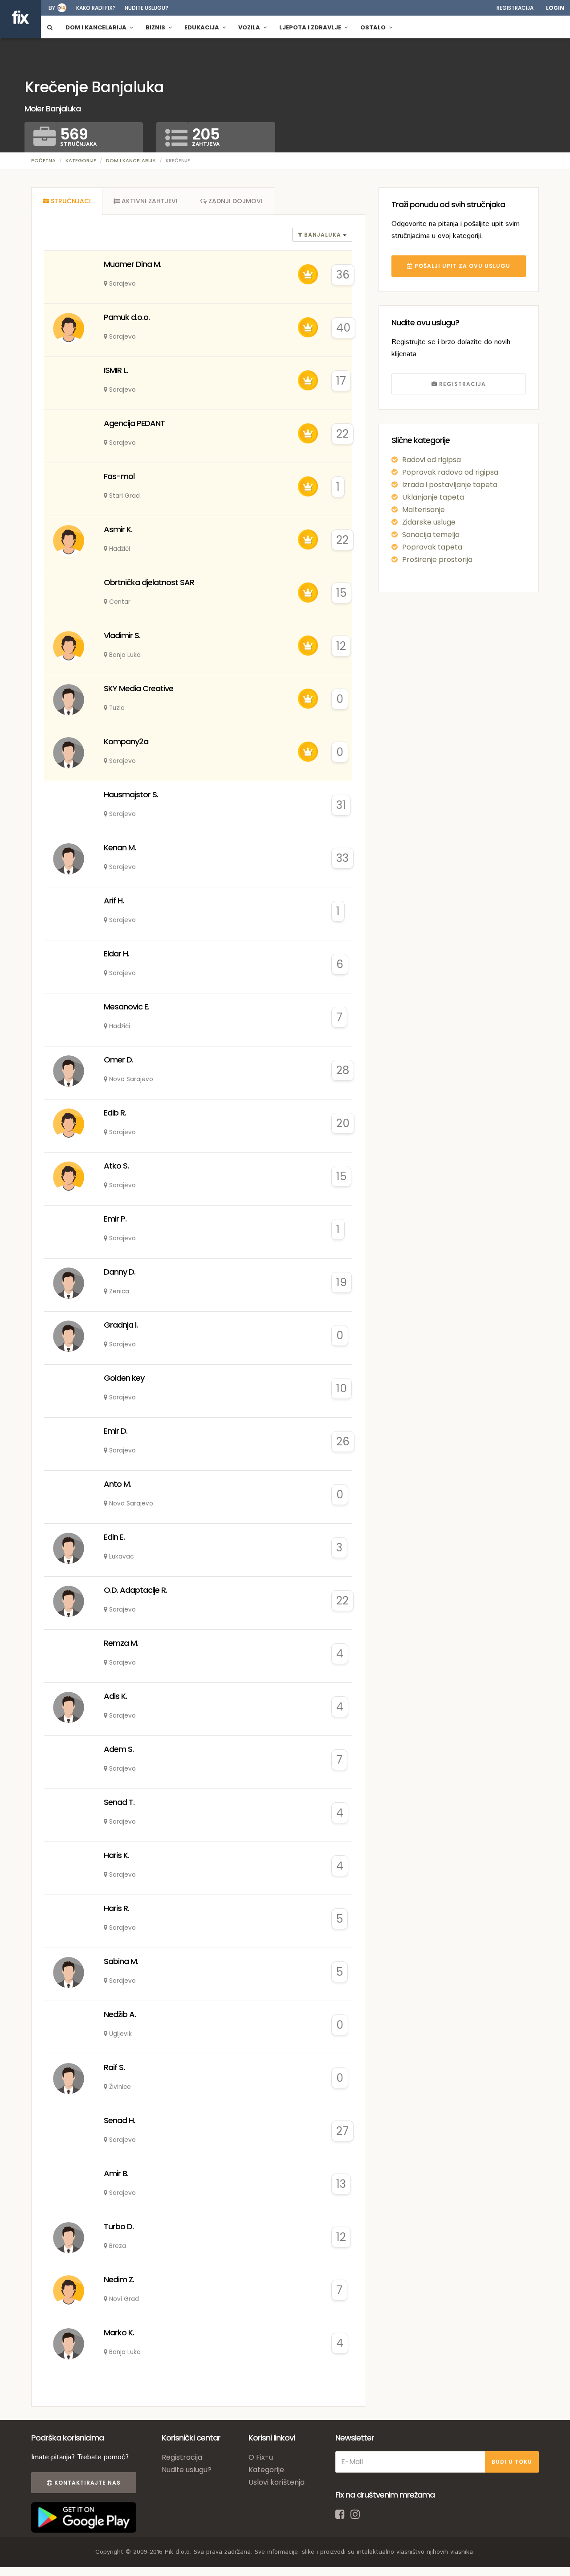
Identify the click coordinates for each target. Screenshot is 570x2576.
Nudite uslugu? (147, 8)
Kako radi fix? (96, 8)
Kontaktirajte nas (87, 2483)
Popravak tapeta (432, 547)
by (52, 8)
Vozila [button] (250, 27)
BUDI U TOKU (512, 2462)
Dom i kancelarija (131, 160)
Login (555, 8)
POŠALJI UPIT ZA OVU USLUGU (462, 266)
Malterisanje (423, 510)
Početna (43, 160)
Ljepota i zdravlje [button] (311, 27)
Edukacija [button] (202, 27)
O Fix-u (261, 2457)
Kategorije (81, 160)
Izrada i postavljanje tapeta (450, 485)
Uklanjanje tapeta (433, 497)
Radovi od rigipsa (432, 460)
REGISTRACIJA (462, 384)
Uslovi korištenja (277, 2482)
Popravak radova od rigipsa (450, 472)
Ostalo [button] (374, 27)
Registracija (515, 8)
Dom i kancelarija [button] (97, 27)
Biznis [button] (156, 27)
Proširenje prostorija (437, 560)
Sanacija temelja (431, 535)
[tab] (67, 201)
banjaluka (323, 235)
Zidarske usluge (429, 522)
